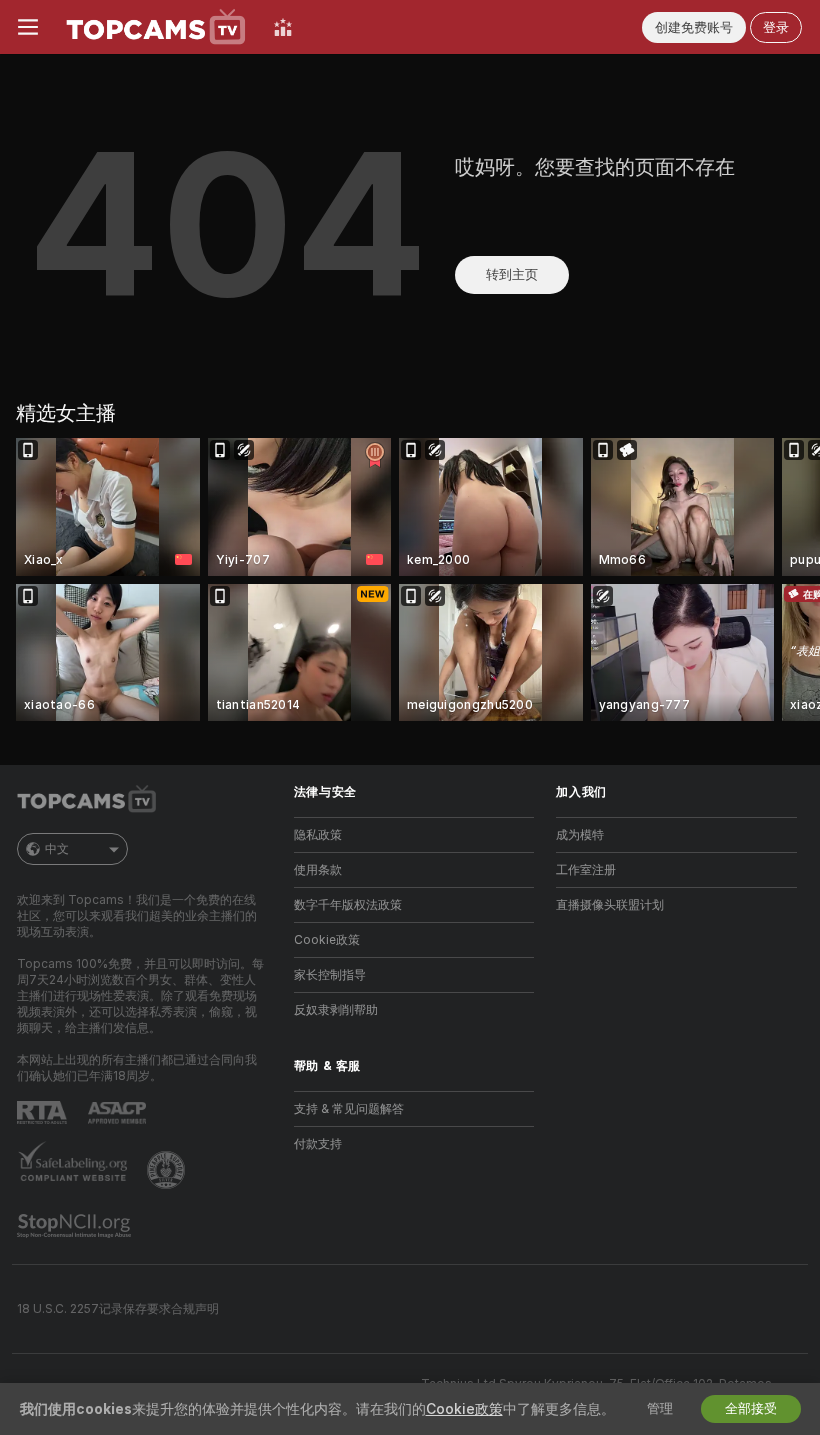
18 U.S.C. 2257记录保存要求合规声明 (118, 1309)
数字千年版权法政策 (348, 905)
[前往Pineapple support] (168, 1170)
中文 (57, 849)
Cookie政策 (327, 940)
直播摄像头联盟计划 (610, 905)
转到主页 (512, 274)
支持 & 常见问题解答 (349, 1109)
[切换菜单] (28, 27)
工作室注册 (586, 870)
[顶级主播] (283, 27)
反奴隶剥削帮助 (336, 1010)
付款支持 (318, 1144)
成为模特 (580, 835)
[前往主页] (156, 27)
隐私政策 (318, 835)
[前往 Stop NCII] (76, 1226)
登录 (776, 27)
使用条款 (318, 870)
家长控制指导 (330, 975)
